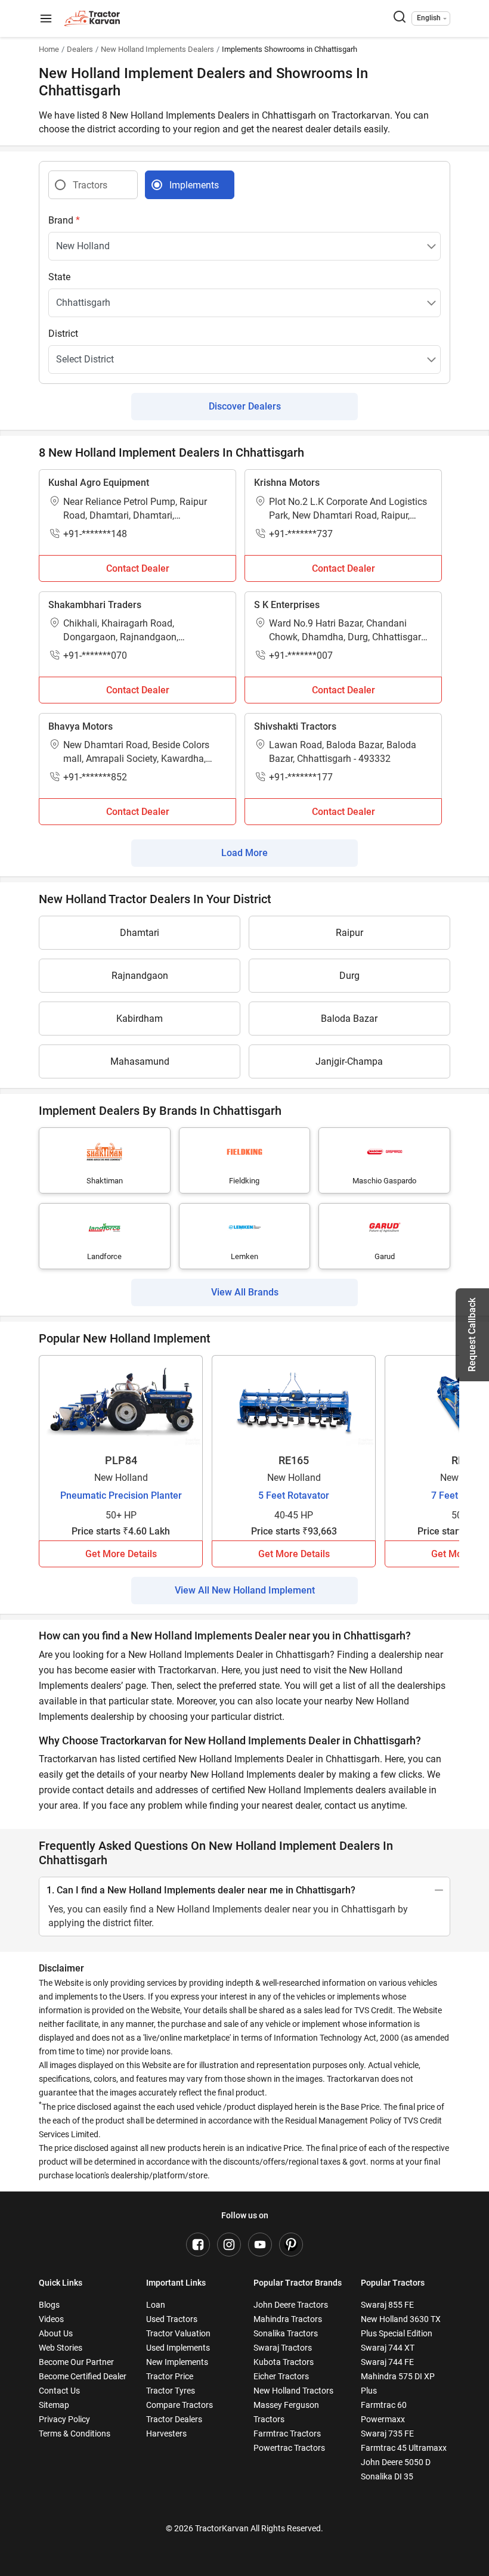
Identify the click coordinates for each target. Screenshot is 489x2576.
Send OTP (353, 1242)
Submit (245, 1421)
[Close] (402, 1130)
